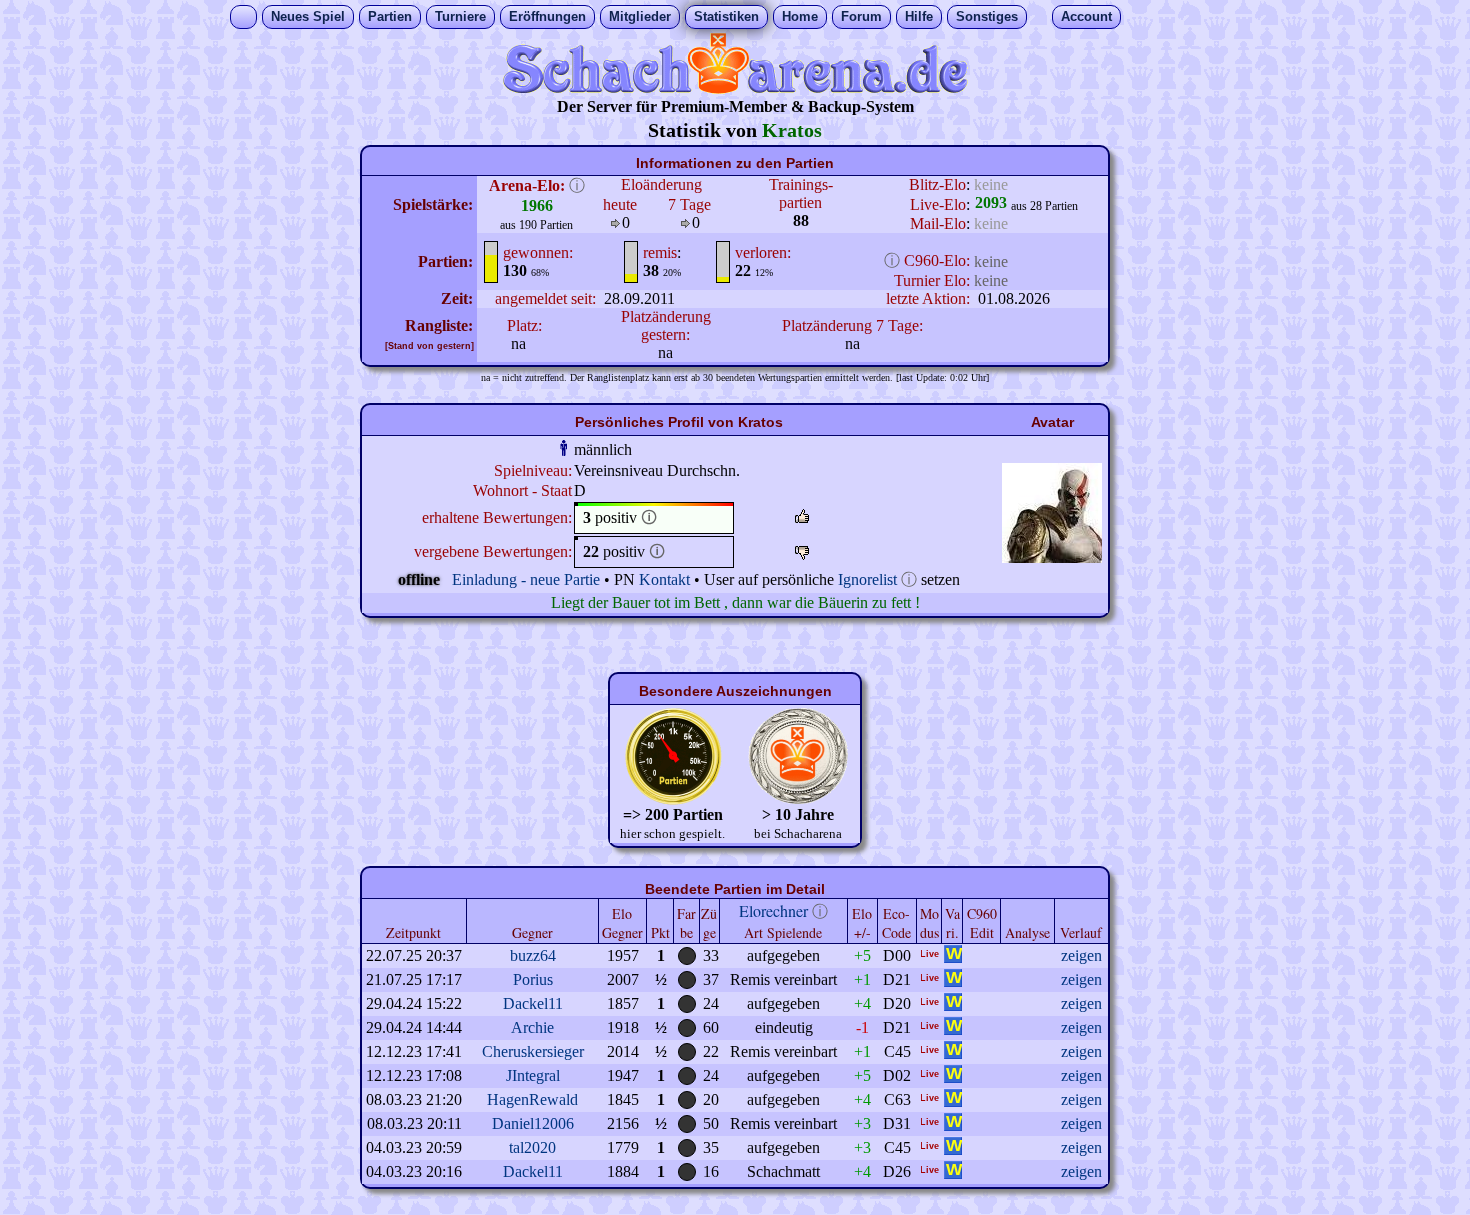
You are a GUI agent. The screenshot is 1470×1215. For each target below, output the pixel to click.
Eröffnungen (547, 16)
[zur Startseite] (735, 88)
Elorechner (773, 910)
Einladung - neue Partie (526, 579)
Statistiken (726, 16)
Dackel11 (533, 1003)
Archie (532, 1027)
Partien (390, 16)
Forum (861, 16)
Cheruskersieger (533, 1051)
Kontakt (664, 579)
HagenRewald (532, 1099)
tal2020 (532, 1147)
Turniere (460, 16)
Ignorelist (867, 579)
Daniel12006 (533, 1123)
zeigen (1081, 955)
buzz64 (533, 955)
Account (1086, 16)
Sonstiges (987, 16)
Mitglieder (640, 16)
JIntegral (533, 1075)
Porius (533, 979)
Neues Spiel (308, 16)
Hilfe (919, 16)
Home (800, 16)
